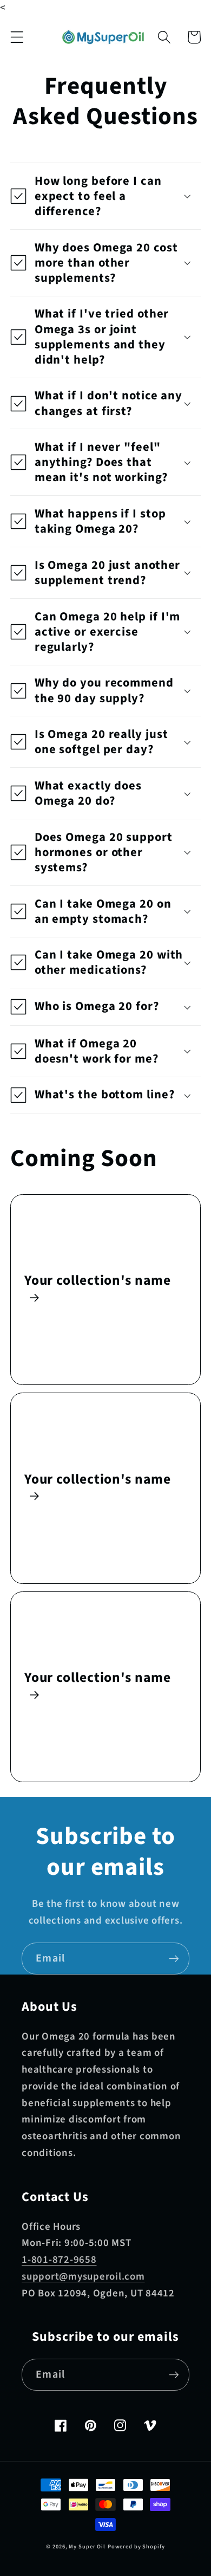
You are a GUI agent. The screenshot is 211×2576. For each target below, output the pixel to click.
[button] (17, 37)
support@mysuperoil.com (83, 2277)
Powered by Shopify (136, 2546)
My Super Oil (87, 2546)
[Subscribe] (174, 1958)
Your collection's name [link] (98, 1281)
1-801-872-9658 (59, 2260)
